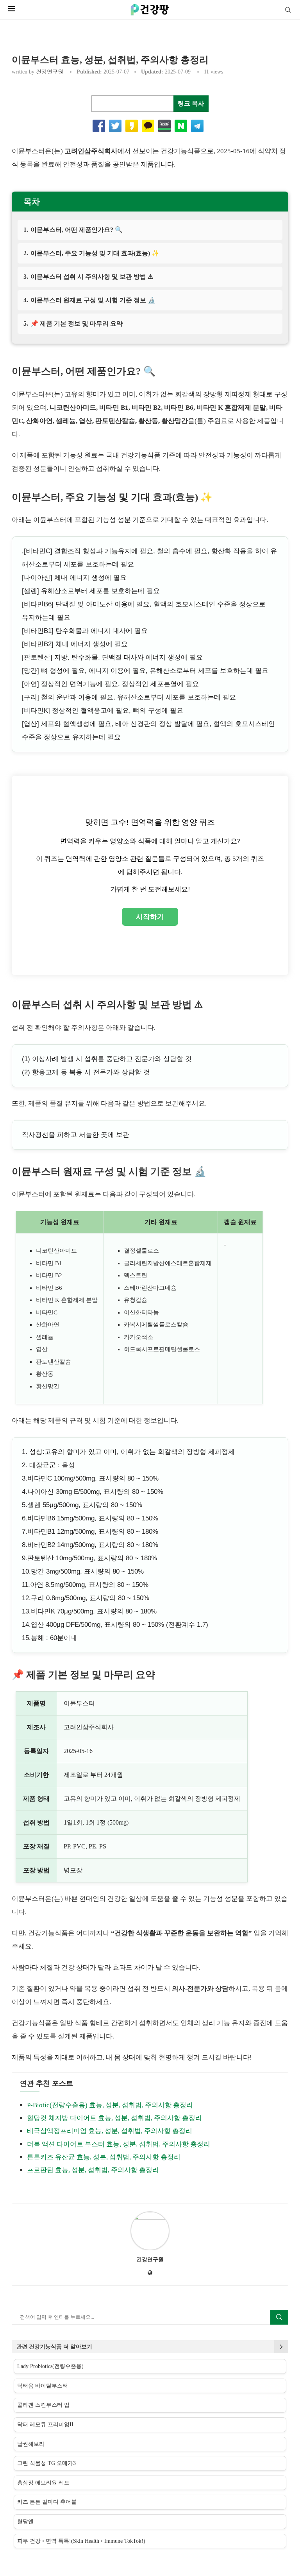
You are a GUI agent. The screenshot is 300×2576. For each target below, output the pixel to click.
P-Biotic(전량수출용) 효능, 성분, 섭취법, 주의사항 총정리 (110, 2105)
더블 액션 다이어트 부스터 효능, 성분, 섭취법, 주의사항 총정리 (119, 2144)
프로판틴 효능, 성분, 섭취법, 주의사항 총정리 (93, 2170)
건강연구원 (50, 72)
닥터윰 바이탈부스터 (43, 2386)
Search (279, 2317)
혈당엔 (25, 2521)
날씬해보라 (31, 2444)
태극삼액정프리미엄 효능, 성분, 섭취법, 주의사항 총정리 (110, 2131)
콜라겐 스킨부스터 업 (43, 2405)
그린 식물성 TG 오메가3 (46, 2463)
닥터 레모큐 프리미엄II (45, 2425)
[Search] (288, 10)
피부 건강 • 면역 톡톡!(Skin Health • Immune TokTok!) (81, 2541)
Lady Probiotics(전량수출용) (50, 2366)
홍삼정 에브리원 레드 (43, 2483)
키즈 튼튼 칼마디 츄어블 (47, 2502)
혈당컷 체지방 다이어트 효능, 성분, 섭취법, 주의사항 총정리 (114, 2118)
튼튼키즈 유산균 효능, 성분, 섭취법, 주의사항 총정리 (104, 2157)
